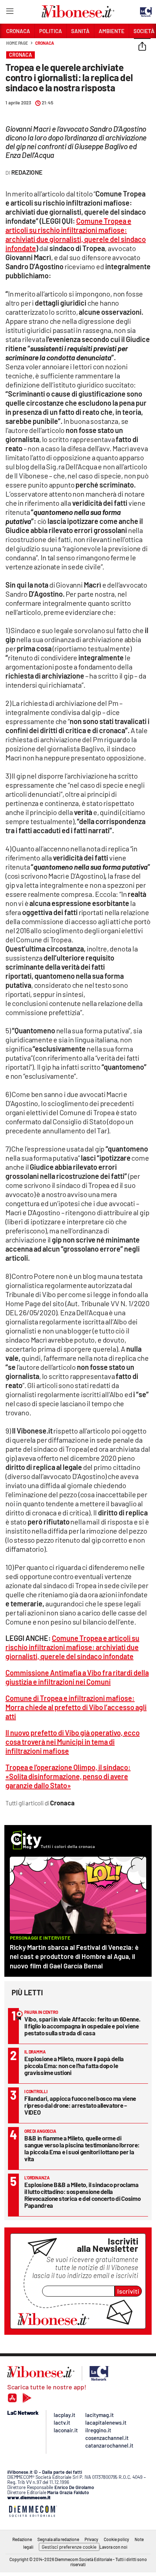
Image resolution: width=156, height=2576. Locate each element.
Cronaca (44, 43)
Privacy (91, 2539)
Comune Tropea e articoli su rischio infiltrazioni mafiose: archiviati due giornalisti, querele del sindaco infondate (76, 234)
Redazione (22, 2539)
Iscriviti (128, 2291)
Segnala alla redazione (58, 2539)
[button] (142, 47)
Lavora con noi (113, 2547)
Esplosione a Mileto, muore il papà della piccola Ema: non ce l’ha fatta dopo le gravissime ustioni (74, 2066)
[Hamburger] (10, 13)
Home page (17, 43)
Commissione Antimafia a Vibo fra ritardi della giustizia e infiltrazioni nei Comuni (77, 1677)
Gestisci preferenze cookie (69, 2547)
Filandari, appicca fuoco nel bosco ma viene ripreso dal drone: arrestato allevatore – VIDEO (80, 2105)
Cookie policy (116, 2539)
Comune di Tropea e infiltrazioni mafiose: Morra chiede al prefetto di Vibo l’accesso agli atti (76, 1707)
